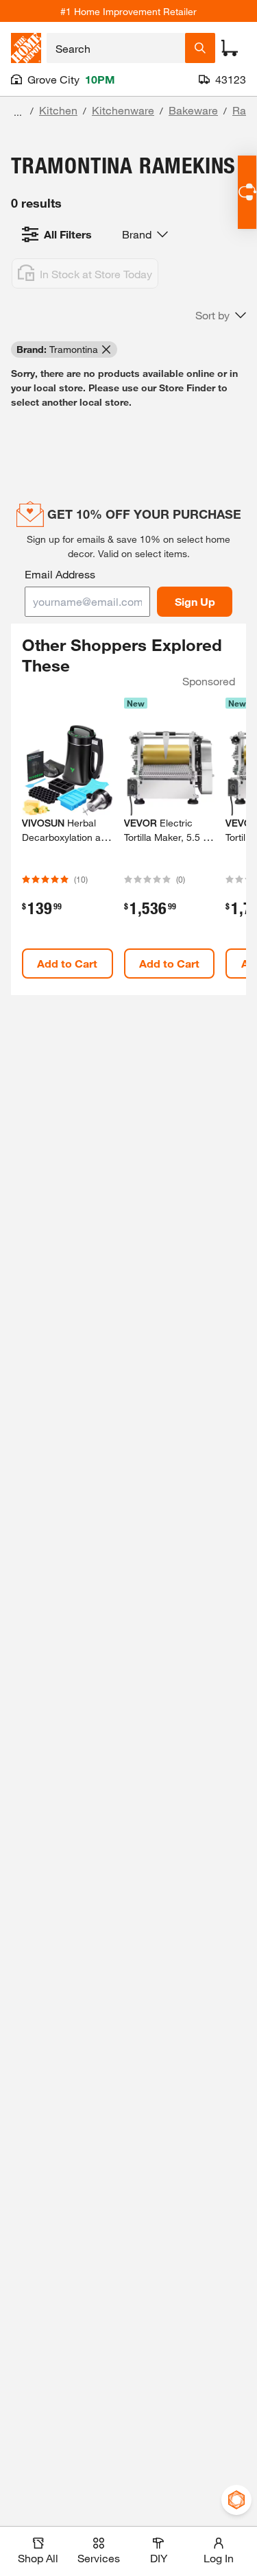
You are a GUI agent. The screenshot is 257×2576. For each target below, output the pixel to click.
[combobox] (116, 48)
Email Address (60, 574)
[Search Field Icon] (200, 48)
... (18, 112)
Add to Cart (67, 963)
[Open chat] (247, 192)
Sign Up (195, 601)
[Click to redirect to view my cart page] (230, 48)
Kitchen (58, 110)
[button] (221, 315)
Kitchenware (123, 110)
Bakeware (193, 110)
